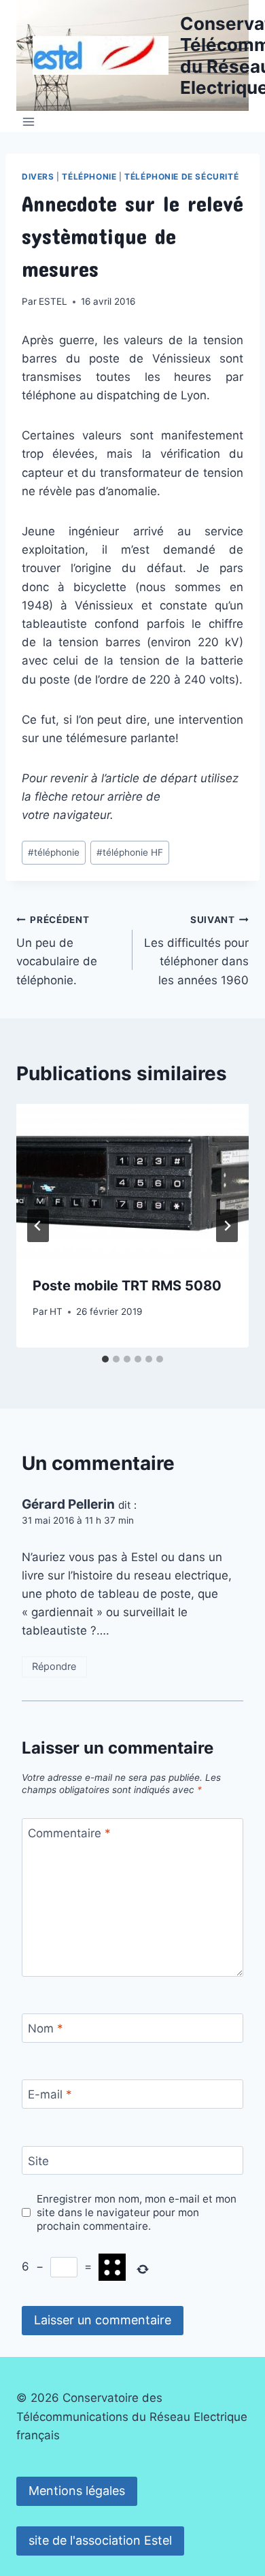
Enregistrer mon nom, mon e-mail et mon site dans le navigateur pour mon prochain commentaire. (137, 2212)
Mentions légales (77, 2491)
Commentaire (69, 1833)
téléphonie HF (130, 852)
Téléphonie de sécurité (181, 177)
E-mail (50, 2094)
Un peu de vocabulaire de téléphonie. (57, 951)
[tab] (105, 1359)
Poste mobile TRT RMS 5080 (127, 1286)
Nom (46, 2028)
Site (38, 2161)
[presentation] (132, 1182)
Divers (38, 177)
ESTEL (53, 301)
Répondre (54, 1666)
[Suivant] (227, 1226)
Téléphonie (89, 177)
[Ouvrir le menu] (29, 121)
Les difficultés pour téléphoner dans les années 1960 (196, 951)
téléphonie (54, 852)
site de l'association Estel (100, 2540)
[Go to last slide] (38, 1226)
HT (56, 1311)
